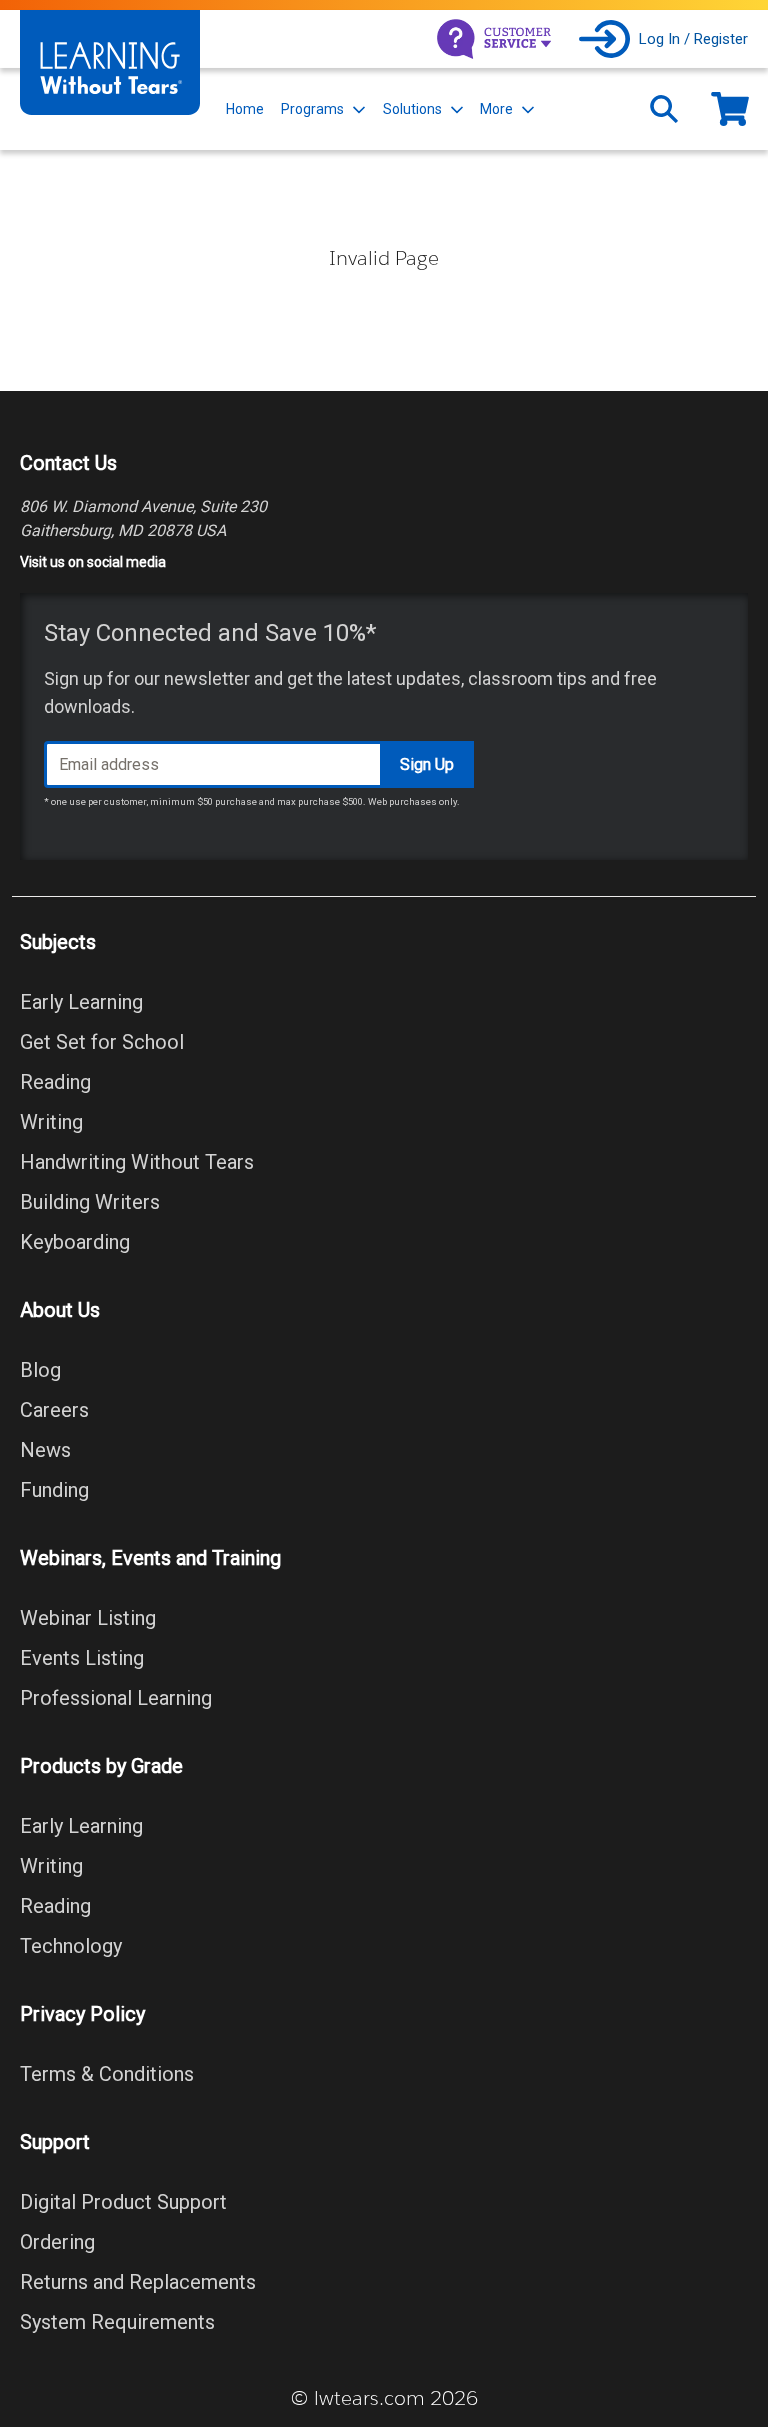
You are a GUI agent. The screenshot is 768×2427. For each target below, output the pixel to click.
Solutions (412, 109)
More (496, 109)
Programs (312, 109)
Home (245, 109)
